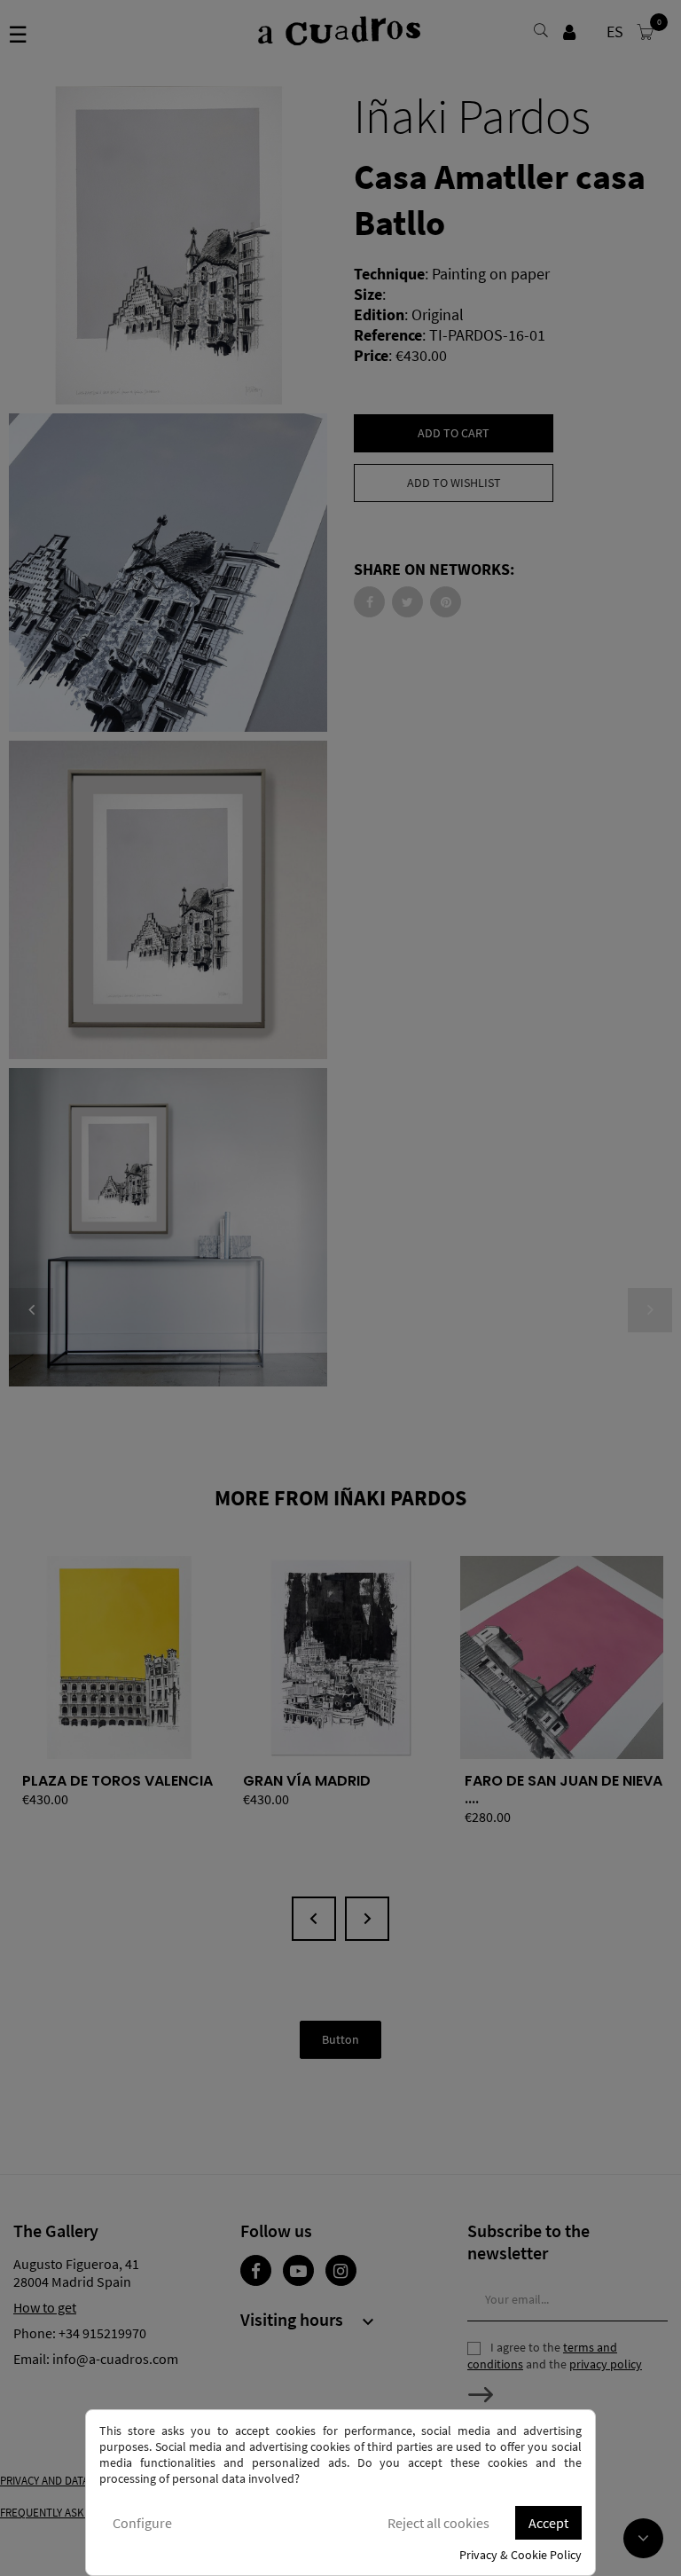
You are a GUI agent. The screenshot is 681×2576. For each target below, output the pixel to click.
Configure (142, 2523)
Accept (548, 2523)
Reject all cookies (438, 2523)
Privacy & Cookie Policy (521, 2555)
